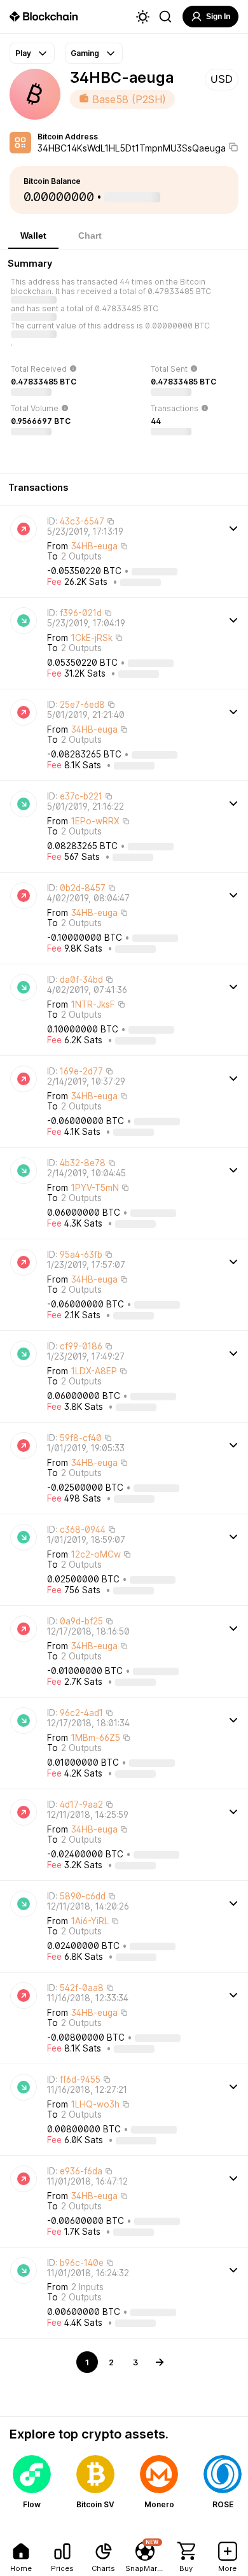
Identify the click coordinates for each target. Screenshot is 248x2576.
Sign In (218, 17)
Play (23, 53)
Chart (90, 236)
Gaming (85, 53)
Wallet (33, 236)
